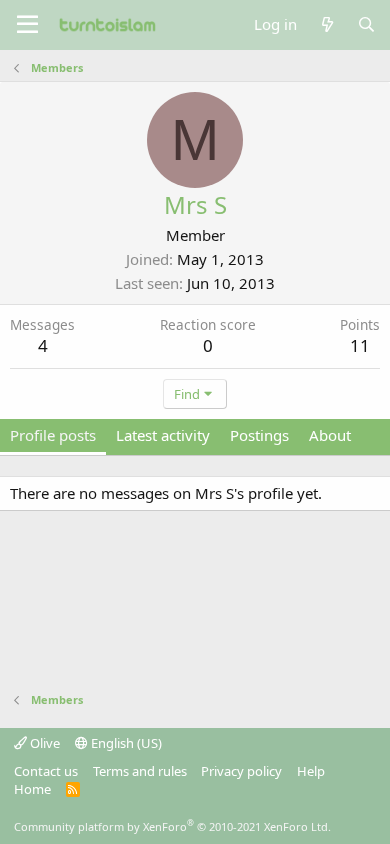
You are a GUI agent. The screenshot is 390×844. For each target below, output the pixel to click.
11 (360, 345)
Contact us (46, 771)
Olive (43, 743)
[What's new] (326, 24)
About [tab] (330, 435)
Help (311, 771)
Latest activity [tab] (163, 435)
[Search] (366, 24)
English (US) (125, 743)
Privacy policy (241, 771)
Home (32, 789)
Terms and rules (140, 771)
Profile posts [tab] (53, 435)
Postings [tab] (259, 435)
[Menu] (27, 25)
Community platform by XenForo (172, 826)
